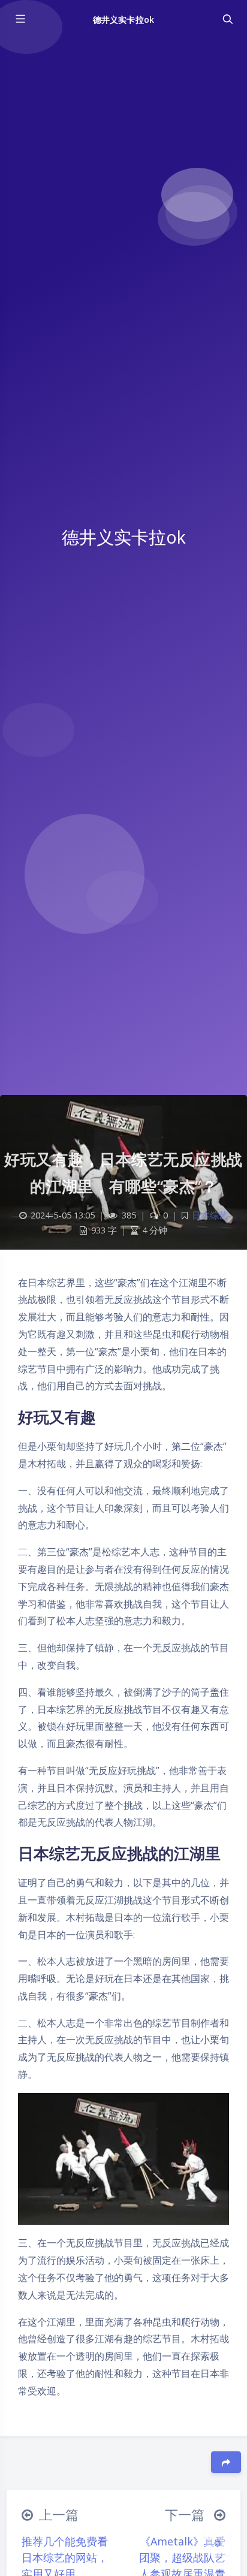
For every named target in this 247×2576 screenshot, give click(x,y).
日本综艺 (210, 1215)
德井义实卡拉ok (123, 19)
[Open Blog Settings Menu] (218, 2542)
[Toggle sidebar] (20, 19)
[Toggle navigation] (227, 19)
